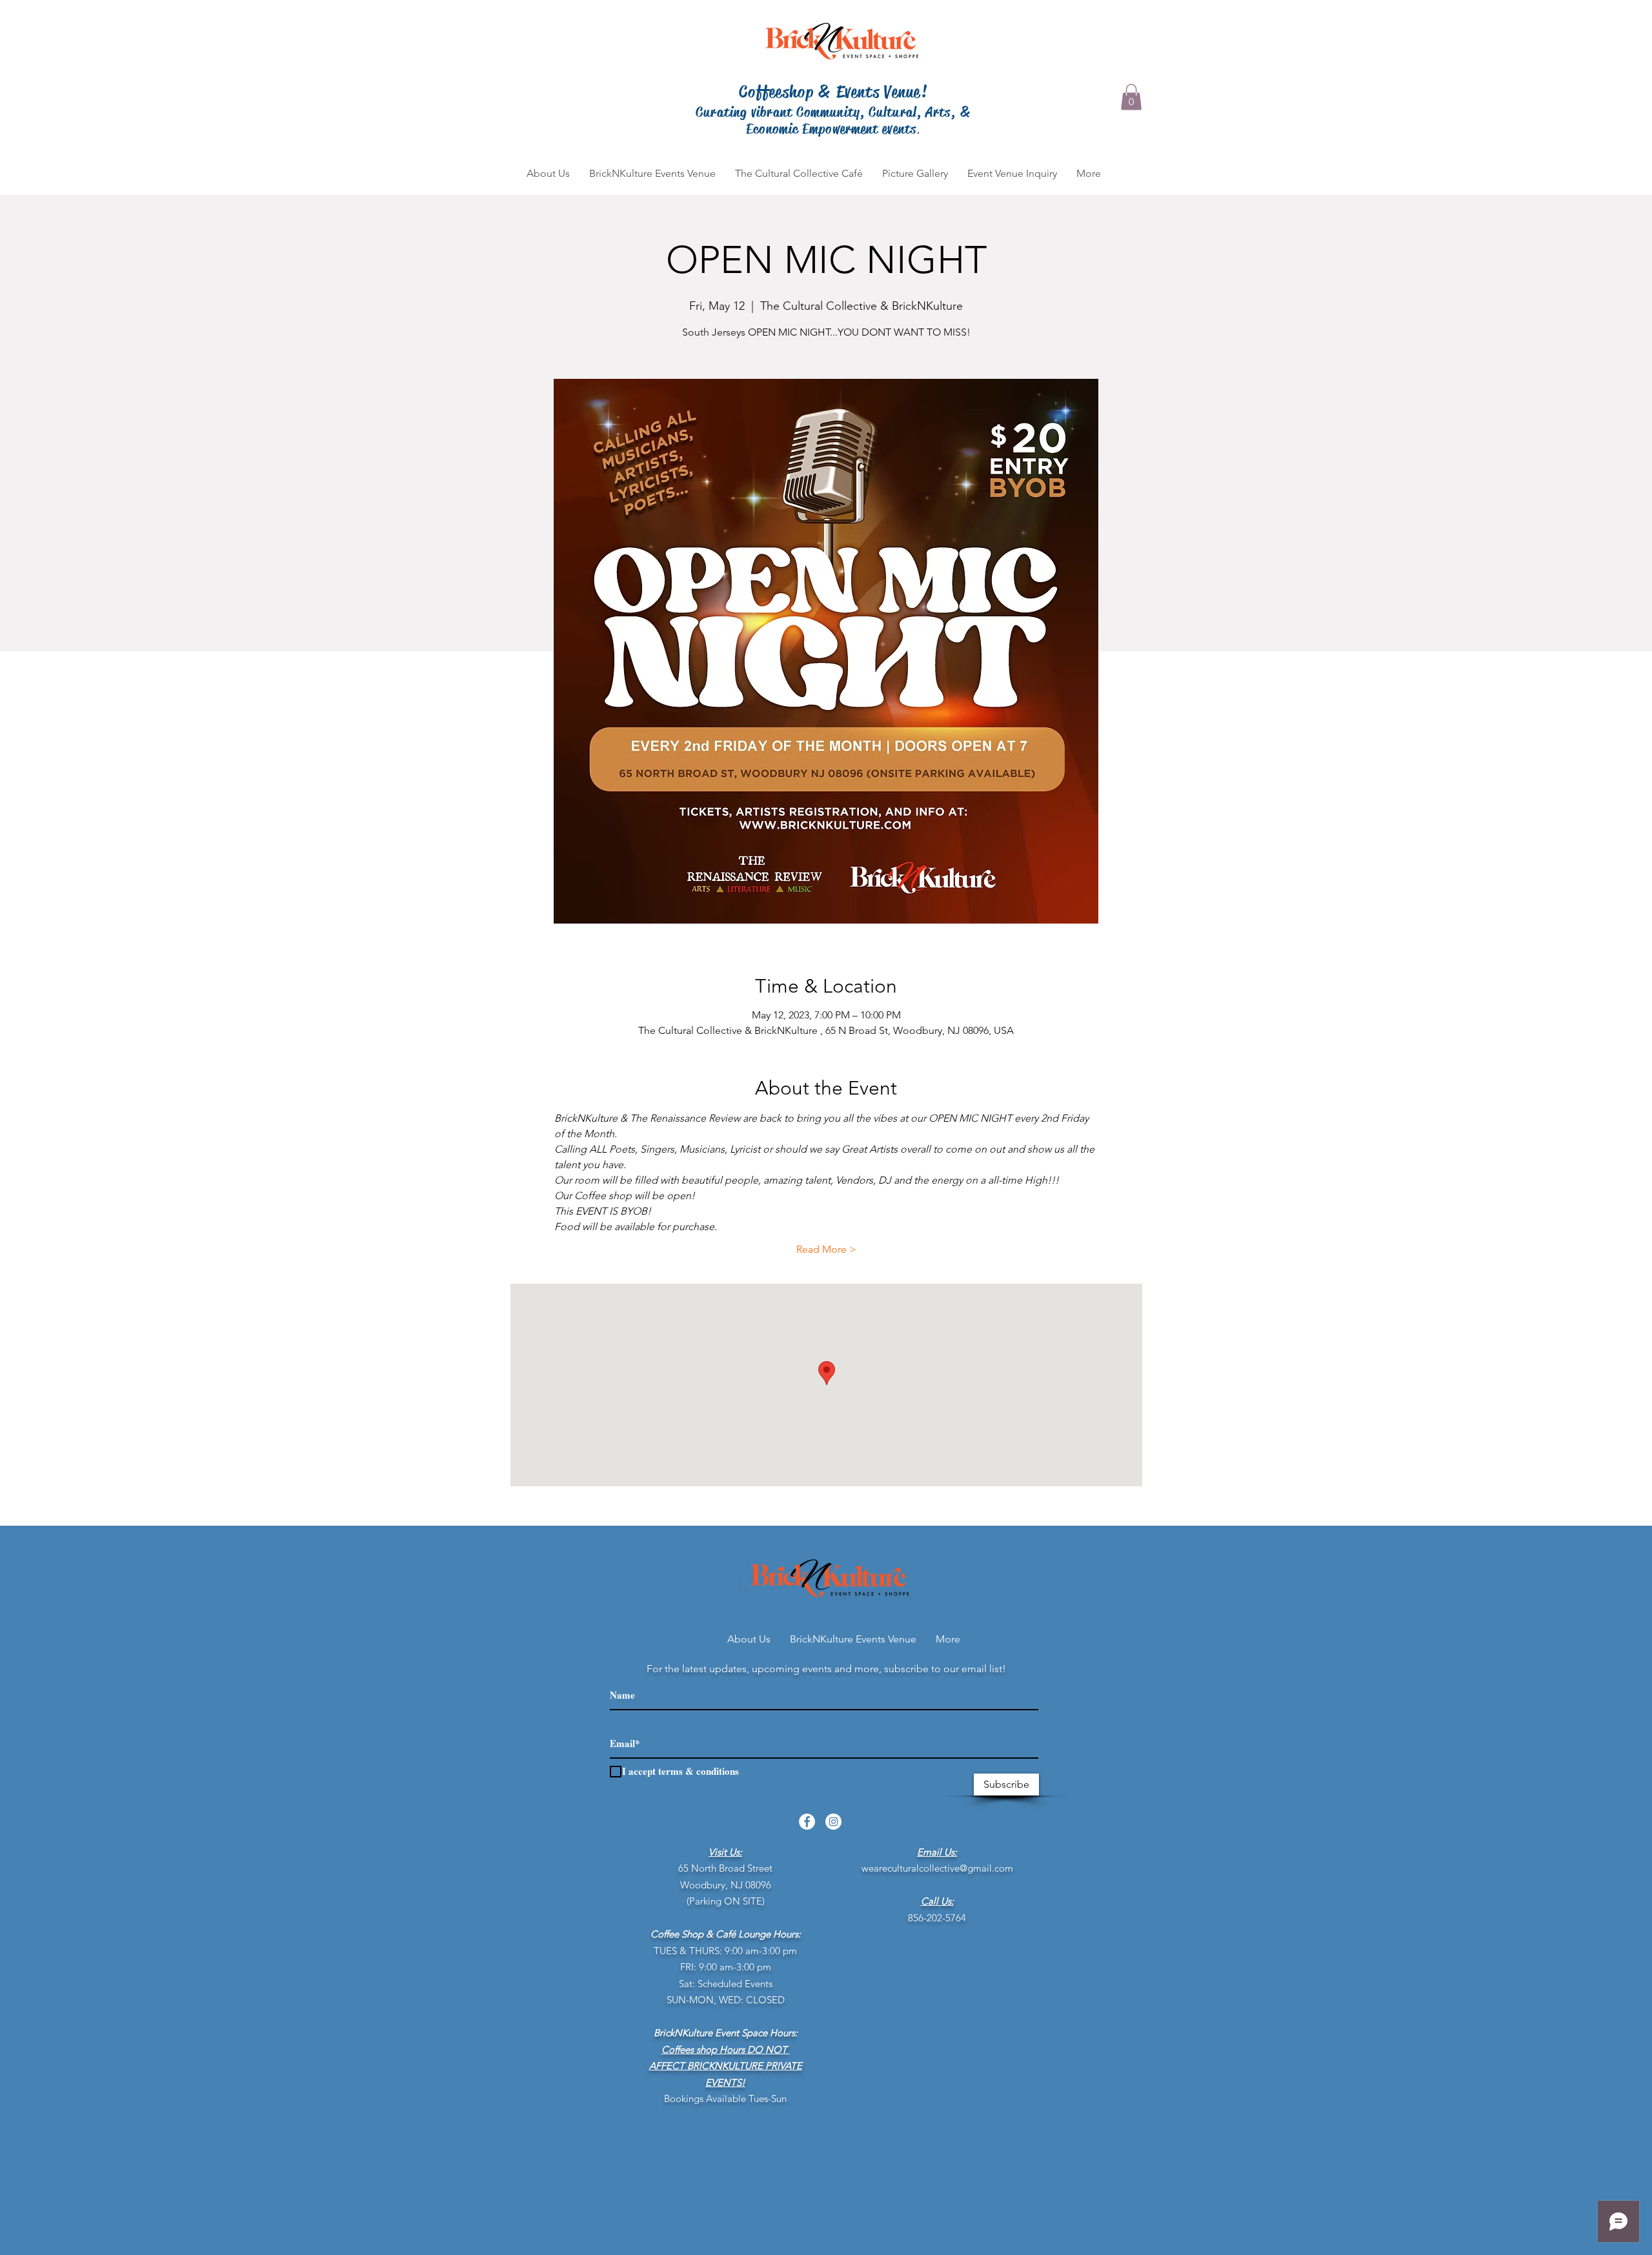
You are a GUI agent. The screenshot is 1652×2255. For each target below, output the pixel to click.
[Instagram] (833, 1822)
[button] (1131, 97)
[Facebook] (807, 1822)
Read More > (826, 1249)
